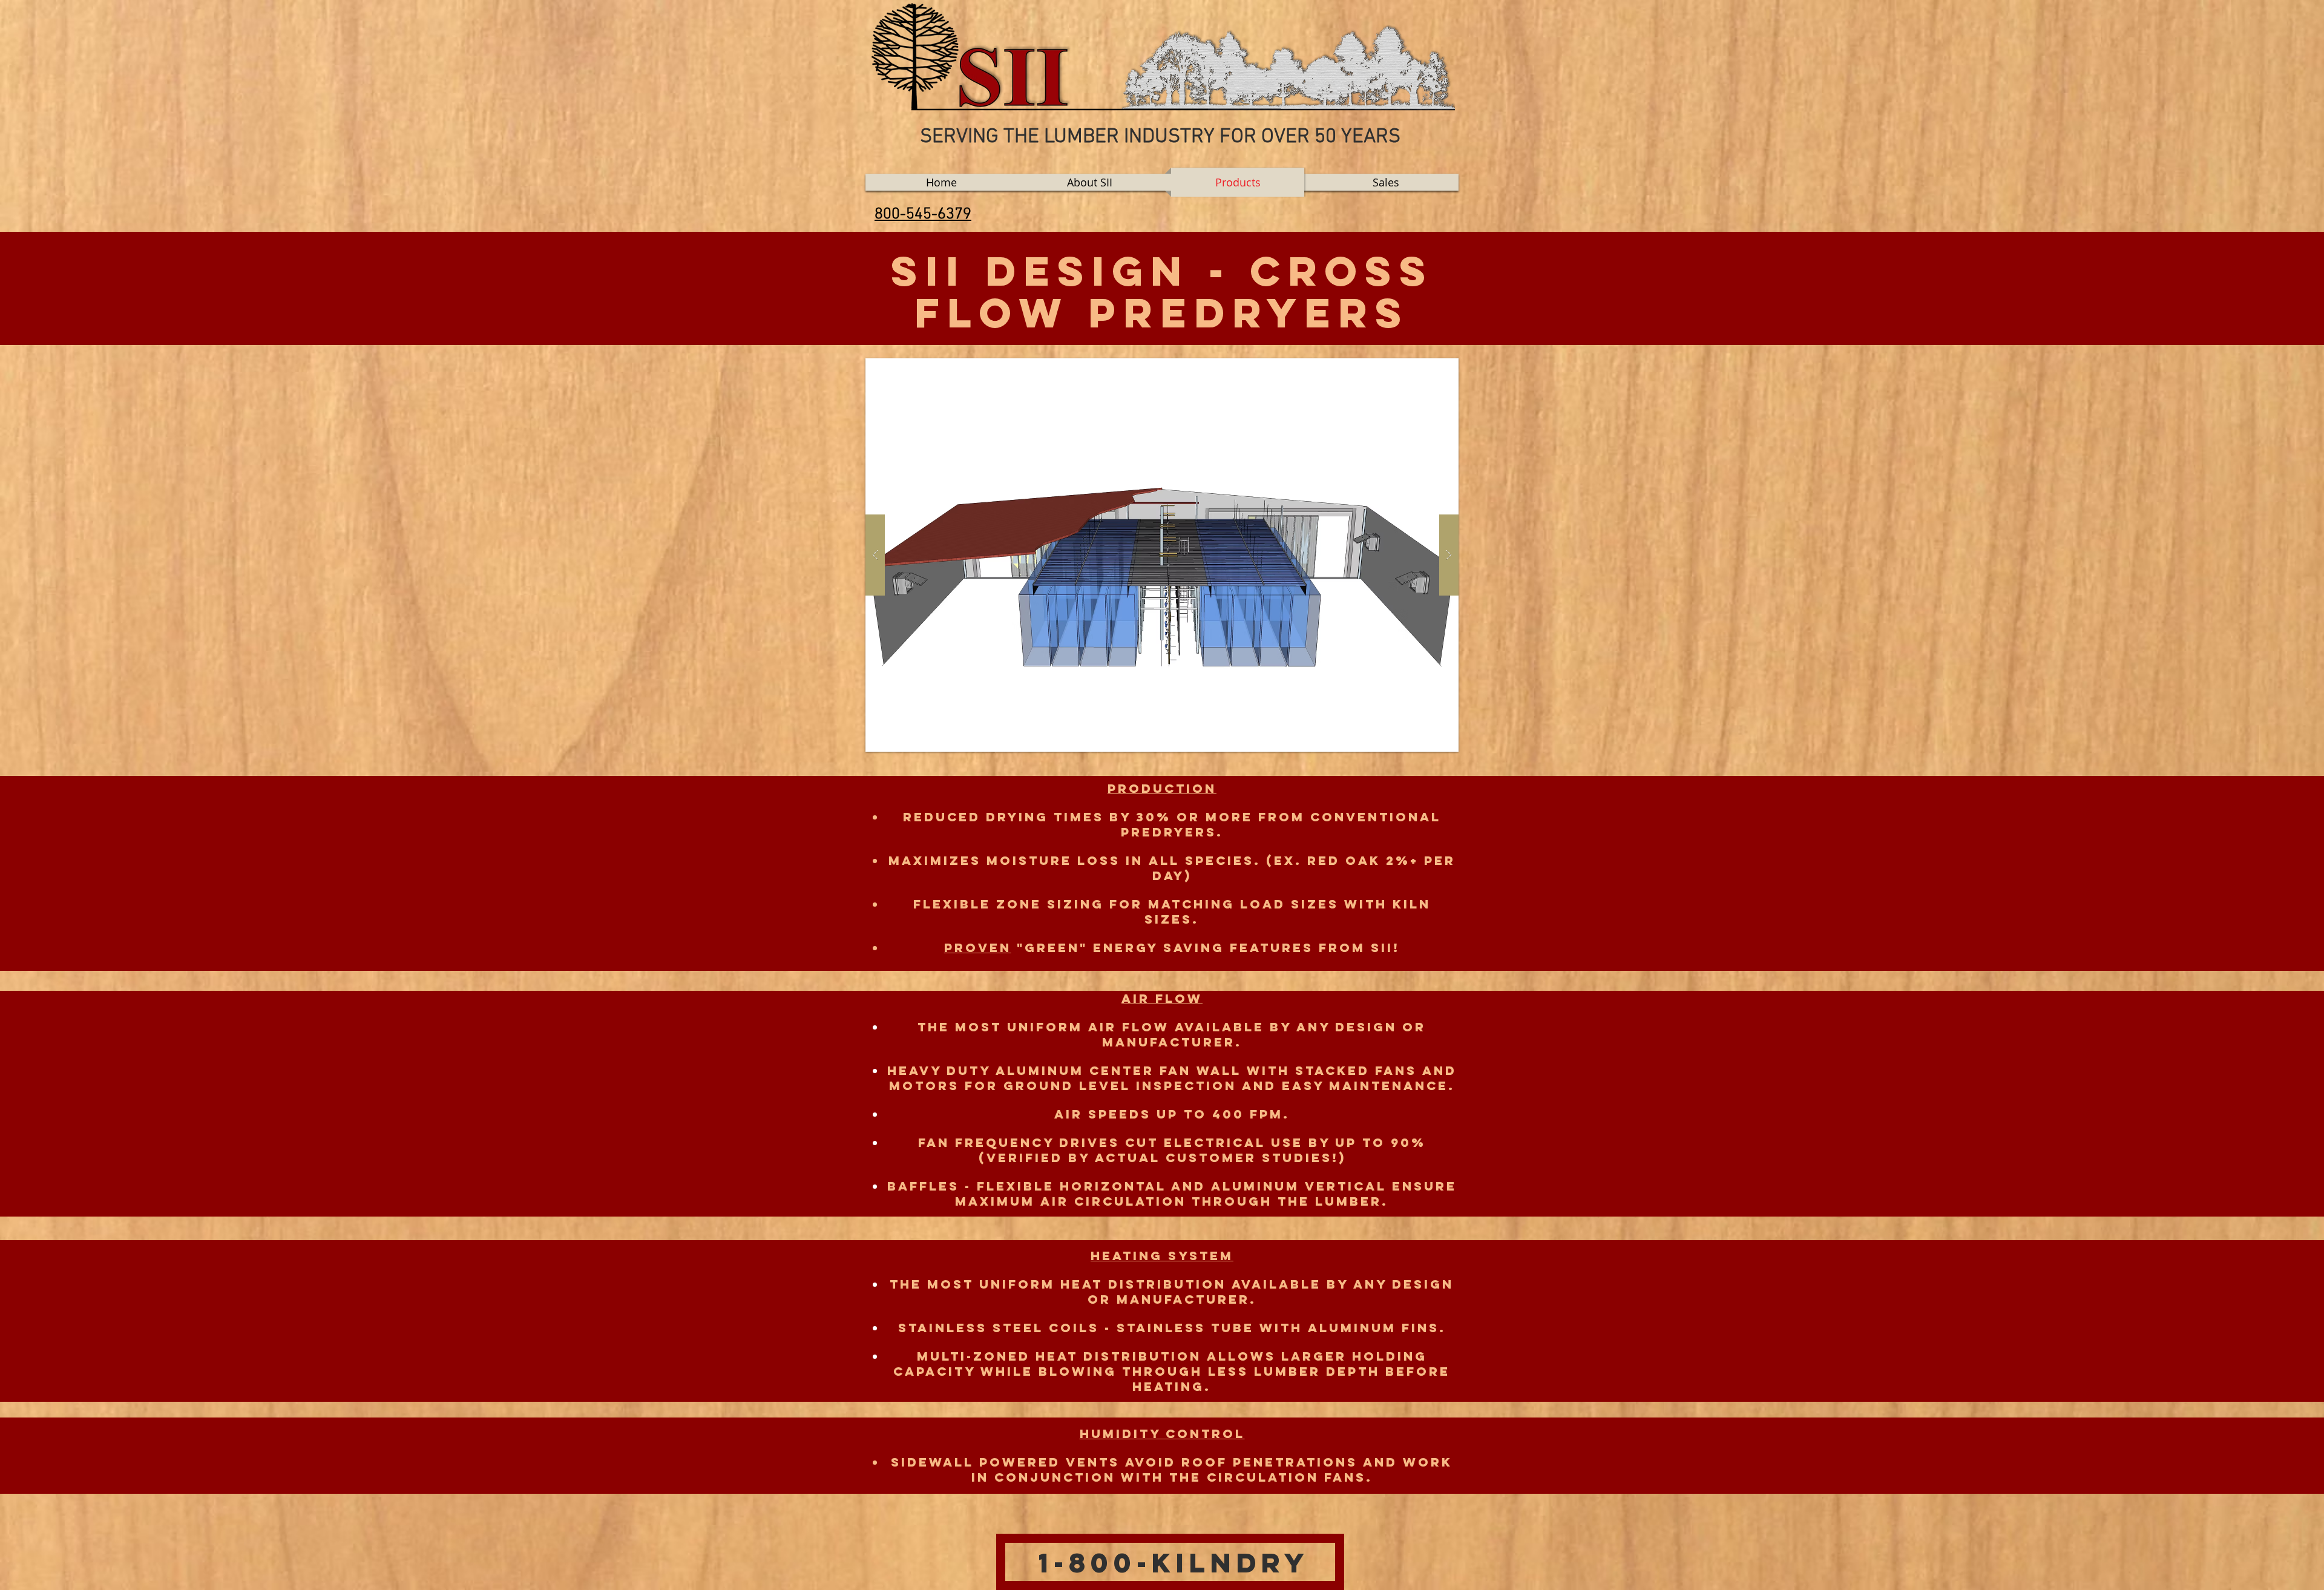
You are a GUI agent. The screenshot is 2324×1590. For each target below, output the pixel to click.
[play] (1430, 368)
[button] (1162, 555)
